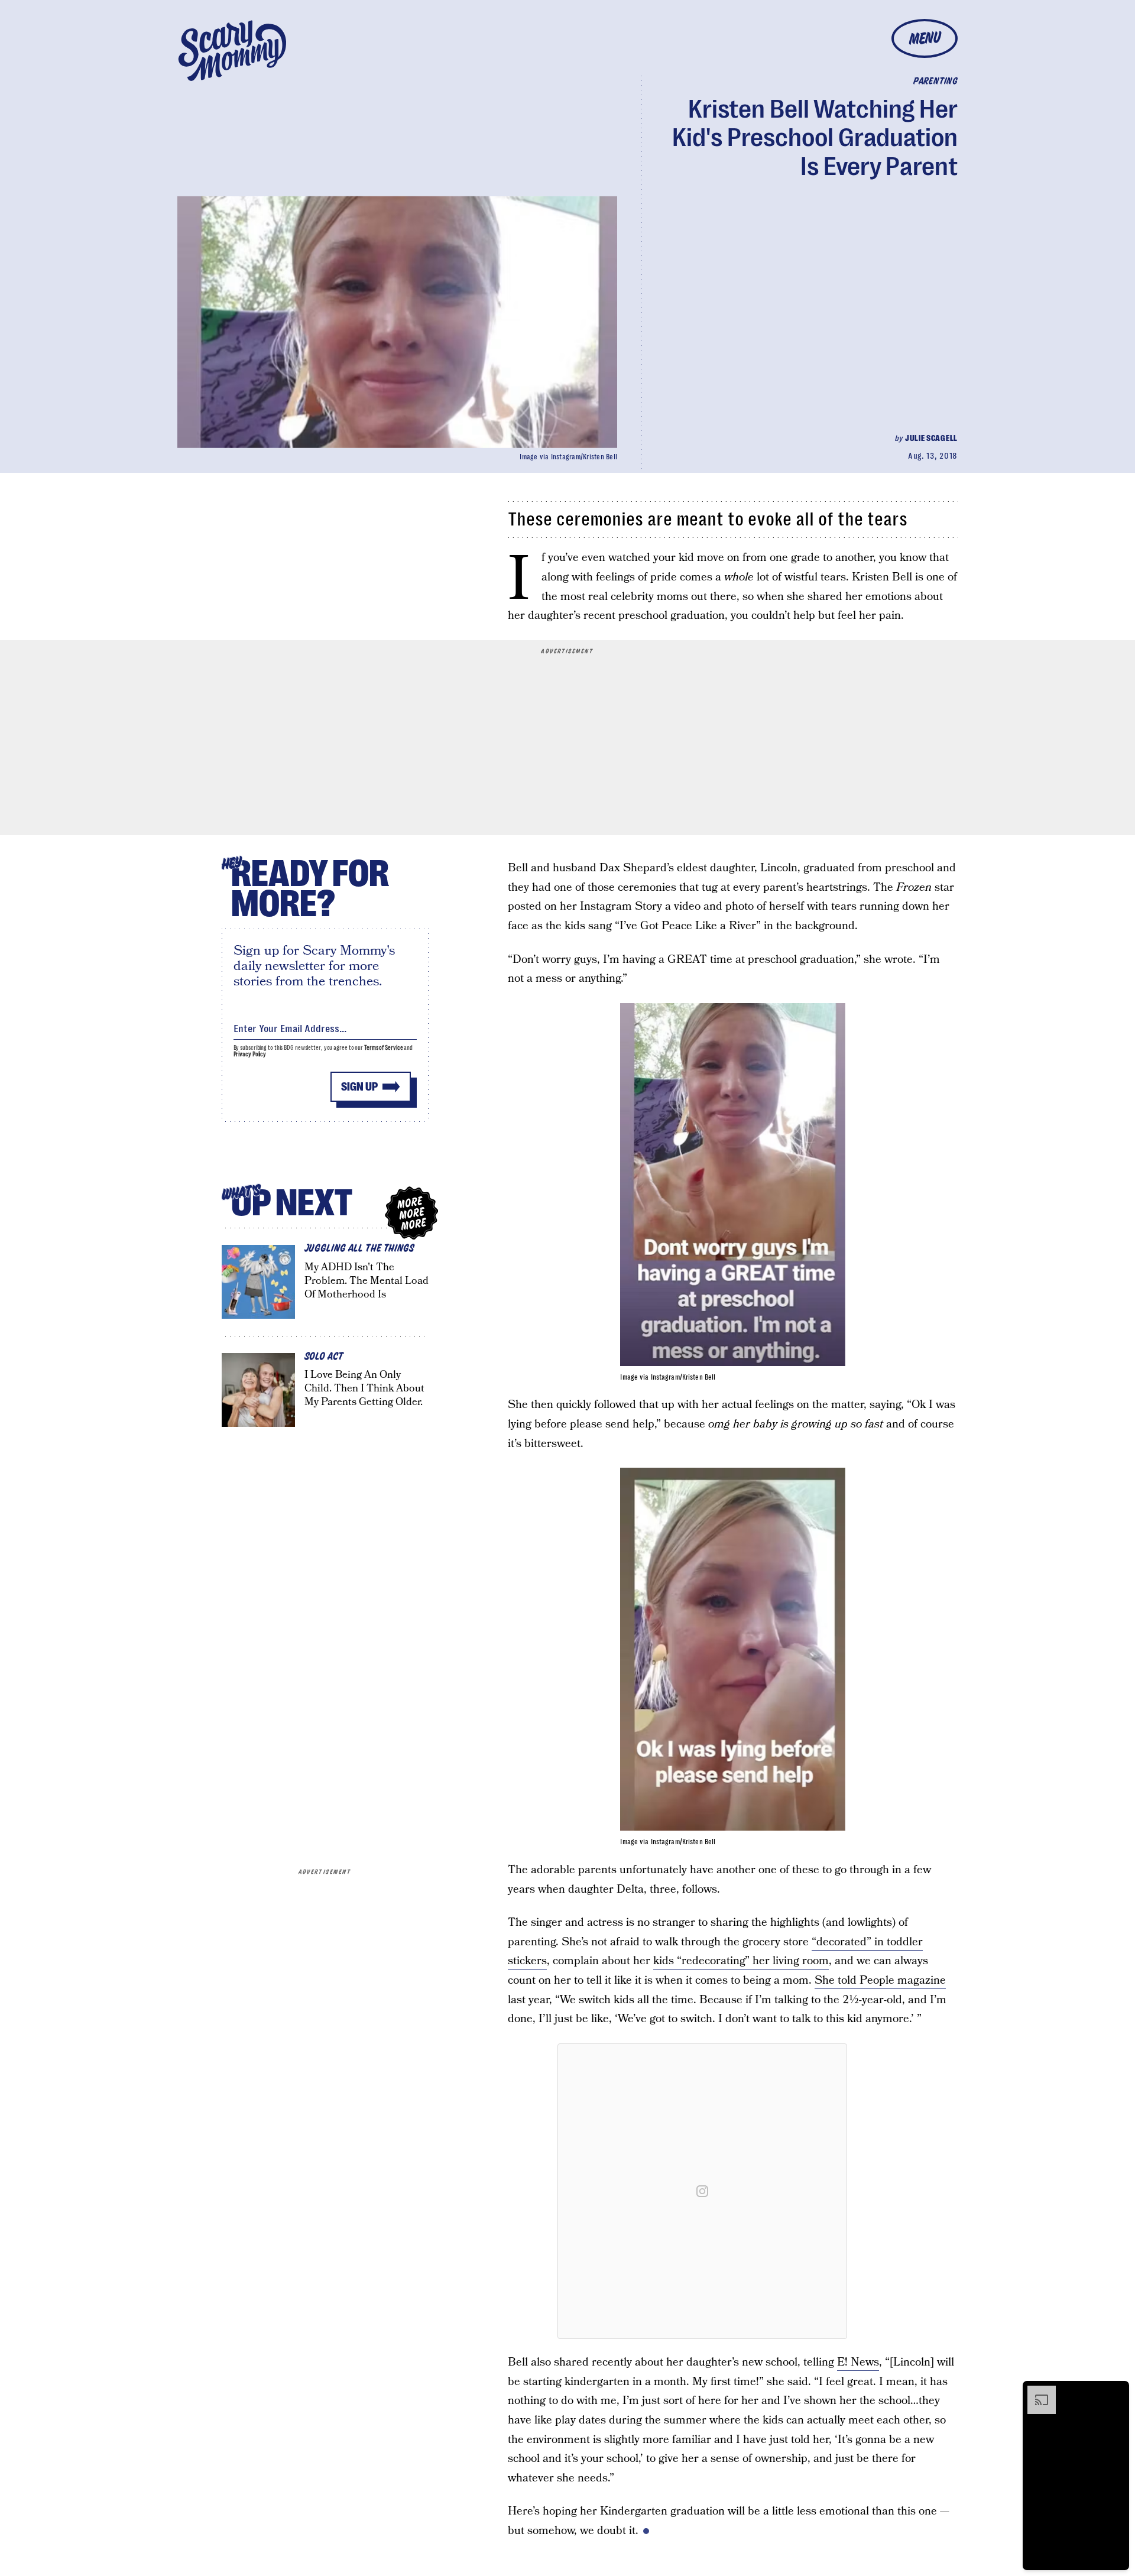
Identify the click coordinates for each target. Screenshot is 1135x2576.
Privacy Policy (250, 1054)
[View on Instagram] (702, 2191)
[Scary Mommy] (232, 51)
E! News (858, 2362)
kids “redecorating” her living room (741, 1961)
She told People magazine (880, 1980)
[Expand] (1036, 2392)
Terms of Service (383, 1048)
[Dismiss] (1116, 2392)
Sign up (359, 1087)
